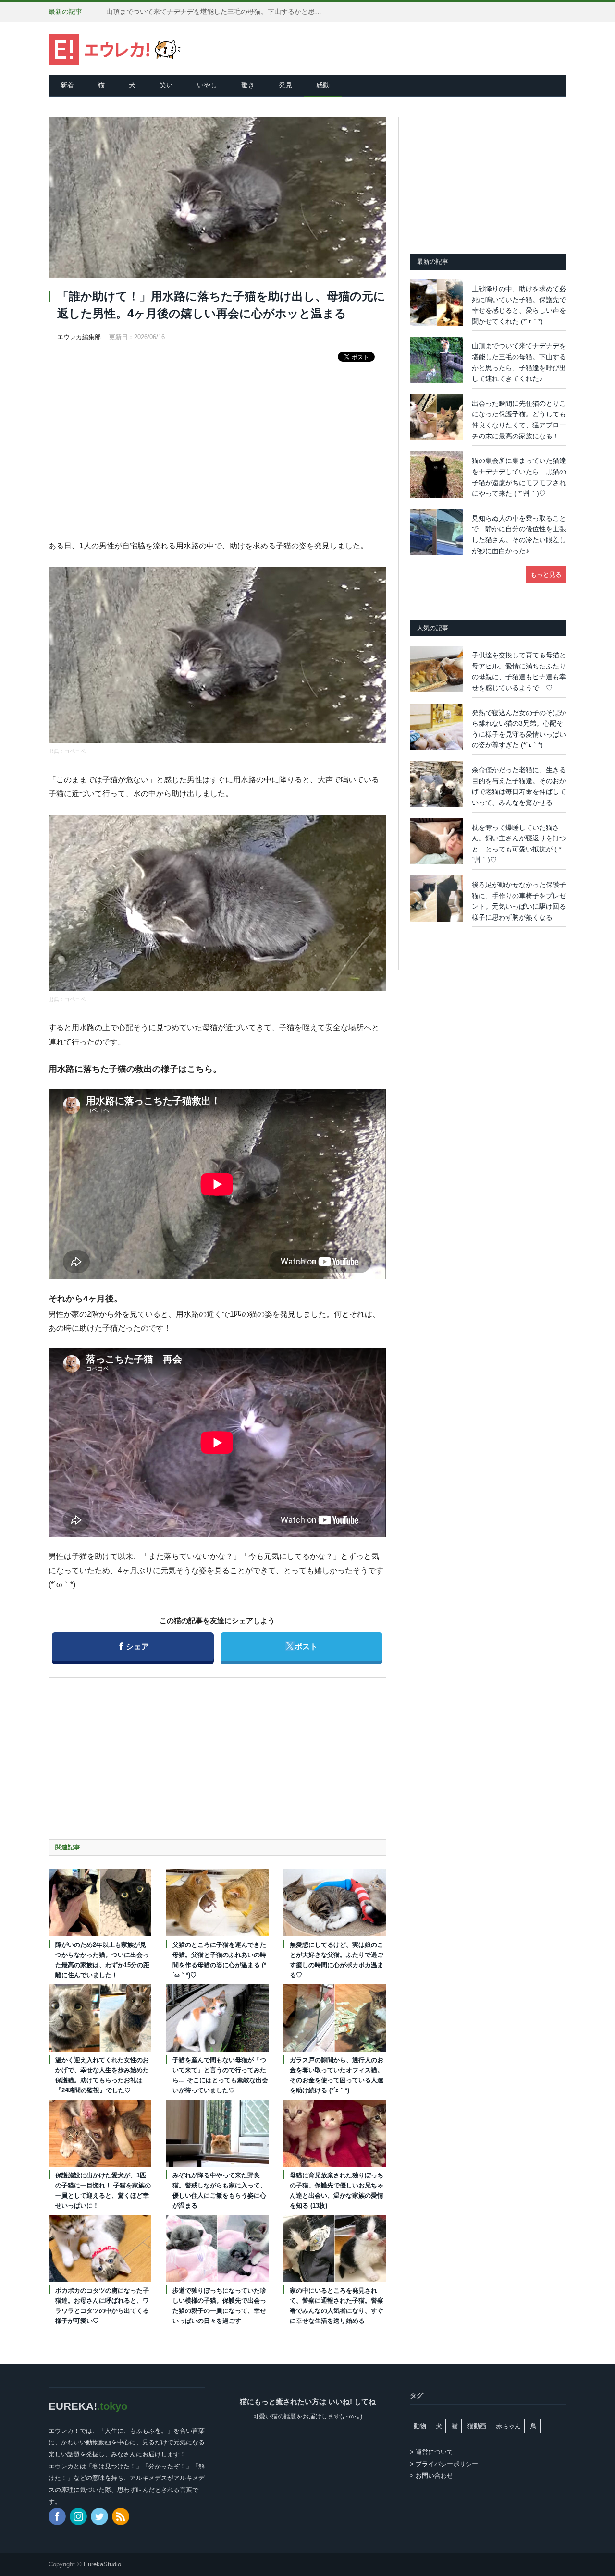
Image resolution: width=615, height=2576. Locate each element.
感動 (323, 85)
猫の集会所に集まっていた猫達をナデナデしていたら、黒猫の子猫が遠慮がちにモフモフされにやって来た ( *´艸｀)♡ (519, 477)
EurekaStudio (102, 2564)
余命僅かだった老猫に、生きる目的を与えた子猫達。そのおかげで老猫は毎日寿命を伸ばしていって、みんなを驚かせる (519, 786)
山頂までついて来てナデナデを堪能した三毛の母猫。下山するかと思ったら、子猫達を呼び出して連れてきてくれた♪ (519, 362)
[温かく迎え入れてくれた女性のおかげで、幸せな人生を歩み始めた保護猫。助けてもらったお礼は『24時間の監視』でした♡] (100, 2018)
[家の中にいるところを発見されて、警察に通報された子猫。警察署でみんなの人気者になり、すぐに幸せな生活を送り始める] (334, 2248)
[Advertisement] (217, 445)
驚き (248, 85)
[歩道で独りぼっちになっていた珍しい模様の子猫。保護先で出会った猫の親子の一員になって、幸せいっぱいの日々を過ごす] (217, 2248)
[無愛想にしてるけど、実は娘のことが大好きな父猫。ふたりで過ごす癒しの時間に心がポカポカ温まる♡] (334, 1903)
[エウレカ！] (115, 48)
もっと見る (546, 575)
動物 (420, 2426)
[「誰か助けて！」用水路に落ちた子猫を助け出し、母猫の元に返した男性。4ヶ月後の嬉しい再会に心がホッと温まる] (217, 199)
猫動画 (477, 2426)
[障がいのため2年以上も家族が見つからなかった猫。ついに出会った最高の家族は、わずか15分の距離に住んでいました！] (100, 1903)
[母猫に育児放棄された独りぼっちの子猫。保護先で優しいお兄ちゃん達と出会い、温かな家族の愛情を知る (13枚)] (334, 2133)
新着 (67, 85)
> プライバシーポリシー (444, 2464)
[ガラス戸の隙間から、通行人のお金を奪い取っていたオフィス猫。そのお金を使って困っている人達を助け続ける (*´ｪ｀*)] (334, 2018)
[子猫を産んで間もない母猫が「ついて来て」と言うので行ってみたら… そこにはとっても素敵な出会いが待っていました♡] (217, 2018)
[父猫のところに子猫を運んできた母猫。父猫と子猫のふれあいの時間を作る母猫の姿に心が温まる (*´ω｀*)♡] (217, 1903)
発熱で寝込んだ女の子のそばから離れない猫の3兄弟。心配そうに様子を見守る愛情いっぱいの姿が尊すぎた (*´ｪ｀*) (519, 729)
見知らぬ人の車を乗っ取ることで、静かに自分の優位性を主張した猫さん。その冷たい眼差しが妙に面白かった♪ (519, 535)
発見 (285, 85)
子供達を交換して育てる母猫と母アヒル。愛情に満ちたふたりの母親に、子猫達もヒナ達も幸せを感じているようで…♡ (519, 671)
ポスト (301, 1646)
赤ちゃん (508, 2426)
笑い (166, 85)
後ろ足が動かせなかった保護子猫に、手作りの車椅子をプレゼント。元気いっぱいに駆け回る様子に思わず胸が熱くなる (519, 901)
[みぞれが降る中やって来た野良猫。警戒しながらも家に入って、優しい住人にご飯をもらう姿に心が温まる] (217, 2133)
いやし (207, 85)
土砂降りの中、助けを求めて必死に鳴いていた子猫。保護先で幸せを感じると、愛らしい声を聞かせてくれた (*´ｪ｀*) (519, 305)
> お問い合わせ (431, 2475)
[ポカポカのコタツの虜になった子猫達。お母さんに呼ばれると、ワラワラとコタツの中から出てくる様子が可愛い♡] (100, 2248)
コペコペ (75, 751)
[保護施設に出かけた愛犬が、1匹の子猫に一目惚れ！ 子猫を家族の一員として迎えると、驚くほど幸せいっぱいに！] (100, 2133)
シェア (134, 1646)
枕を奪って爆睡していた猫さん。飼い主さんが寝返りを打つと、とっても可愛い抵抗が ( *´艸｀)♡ (519, 844)
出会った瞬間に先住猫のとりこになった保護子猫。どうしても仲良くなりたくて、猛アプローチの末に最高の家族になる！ (217, 12)
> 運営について (431, 2452)
